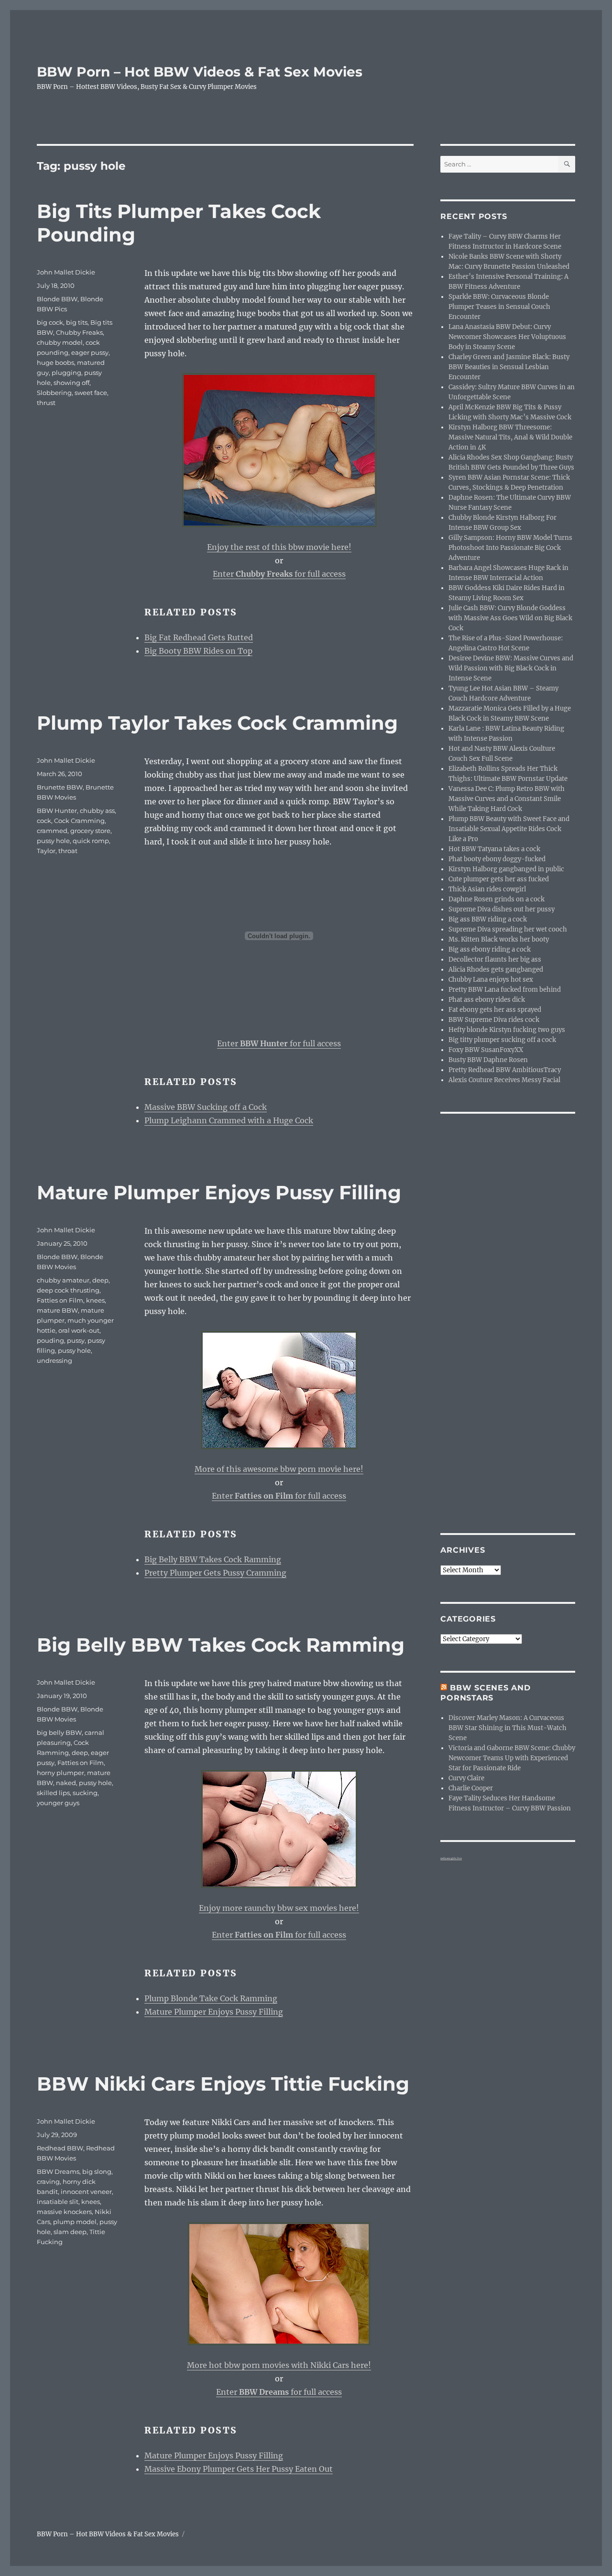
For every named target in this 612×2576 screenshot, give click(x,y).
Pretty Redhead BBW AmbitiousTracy (505, 1070)
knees (95, 1300)
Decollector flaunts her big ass (495, 959)
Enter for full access (279, 574)
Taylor (46, 851)
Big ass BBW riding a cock (488, 919)
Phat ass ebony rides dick (487, 1000)
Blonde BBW (57, 299)
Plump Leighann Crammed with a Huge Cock (229, 1120)
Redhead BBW (60, 2148)
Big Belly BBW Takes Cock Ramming (213, 1559)
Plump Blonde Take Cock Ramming (211, 1998)
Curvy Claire (466, 1778)
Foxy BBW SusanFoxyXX (486, 1050)
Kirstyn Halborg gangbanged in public (506, 869)
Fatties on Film (60, 1300)
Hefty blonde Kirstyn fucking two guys (507, 1030)
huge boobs (55, 362)
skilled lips (53, 1793)
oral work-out (79, 1330)
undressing (55, 1360)
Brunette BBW (60, 787)
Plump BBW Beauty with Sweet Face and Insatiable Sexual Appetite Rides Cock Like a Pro (509, 829)
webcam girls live (451, 1858)
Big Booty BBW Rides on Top (198, 651)
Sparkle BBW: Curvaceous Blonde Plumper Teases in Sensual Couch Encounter (499, 307)
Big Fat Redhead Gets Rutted (199, 637)
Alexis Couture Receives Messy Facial (504, 1080)
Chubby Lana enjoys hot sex (491, 980)
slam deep (70, 2232)
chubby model (60, 342)
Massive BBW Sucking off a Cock (206, 1107)
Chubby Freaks (79, 332)
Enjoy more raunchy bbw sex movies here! (279, 1908)
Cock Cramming (79, 821)
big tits (77, 322)
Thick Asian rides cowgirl (487, 889)
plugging (66, 373)
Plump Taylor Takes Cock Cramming (217, 723)
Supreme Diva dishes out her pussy (502, 909)
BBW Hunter (57, 811)
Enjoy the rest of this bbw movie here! (279, 547)
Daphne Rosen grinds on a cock (497, 899)
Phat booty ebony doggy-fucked (497, 859)
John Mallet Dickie (66, 272)
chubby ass (97, 811)
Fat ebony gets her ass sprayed (495, 1010)
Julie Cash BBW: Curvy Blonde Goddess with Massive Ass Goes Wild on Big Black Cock (510, 618)
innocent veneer (86, 2192)
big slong (97, 2171)
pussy (76, 1340)
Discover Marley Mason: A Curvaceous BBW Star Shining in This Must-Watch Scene (508, 1728)
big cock (50, 322)
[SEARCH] (567, 164)
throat (68, 851)
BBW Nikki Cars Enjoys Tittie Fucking (223, 2084)
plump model (75, 2222)
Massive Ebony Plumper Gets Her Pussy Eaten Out (239, 2469)
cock (44, 821)
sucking (85, 1793)
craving (48, 2181)
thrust (46, 403)
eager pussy (90, 352)
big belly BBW (59, 1732)
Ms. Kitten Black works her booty (499, 939)
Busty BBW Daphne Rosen (488, 1060)
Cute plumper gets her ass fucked (499, 879)
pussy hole (53, 841)
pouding (50, 1340)
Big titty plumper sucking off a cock (502, 1040)
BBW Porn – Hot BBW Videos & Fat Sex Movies (200, 72)
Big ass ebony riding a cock (490, 949)
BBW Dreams (58, 2171)
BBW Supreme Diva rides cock (494, 1020)
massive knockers (64, 2212)
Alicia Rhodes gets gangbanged (496, 970)
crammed (52, 831)
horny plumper (60, 1773)
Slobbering (54, 393)
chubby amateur (63, 1280)
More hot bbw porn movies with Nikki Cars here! (279, 2365)
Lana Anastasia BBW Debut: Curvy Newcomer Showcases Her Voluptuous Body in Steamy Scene (507, 337)
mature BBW (57, 1310)
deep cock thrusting (68, 1290)
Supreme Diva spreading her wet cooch (508, 929)
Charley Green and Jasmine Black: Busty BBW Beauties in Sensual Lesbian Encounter (509, 367)
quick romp (91, 841)
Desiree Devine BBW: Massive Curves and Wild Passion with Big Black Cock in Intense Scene (511, 668)
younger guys (58, 1803)
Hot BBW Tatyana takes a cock (494, 849)
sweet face (91, 393)
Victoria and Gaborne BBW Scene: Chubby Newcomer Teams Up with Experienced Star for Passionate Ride (512, 1758)
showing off (71, 383)
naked (66, 1783)
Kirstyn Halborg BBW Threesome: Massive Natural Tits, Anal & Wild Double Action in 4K (510, 437)
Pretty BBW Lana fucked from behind (505, 990)
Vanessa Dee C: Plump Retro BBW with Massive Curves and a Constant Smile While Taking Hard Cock (507, 799)
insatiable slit (58, 2202)
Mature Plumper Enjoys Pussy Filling (219, 1192)
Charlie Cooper (471, 1788)
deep (100, 1280)
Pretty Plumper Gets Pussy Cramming (215, 1573)
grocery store (90, 831)
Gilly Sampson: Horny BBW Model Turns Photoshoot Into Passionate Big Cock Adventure (510, 548)
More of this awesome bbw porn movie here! (279, 1469)
